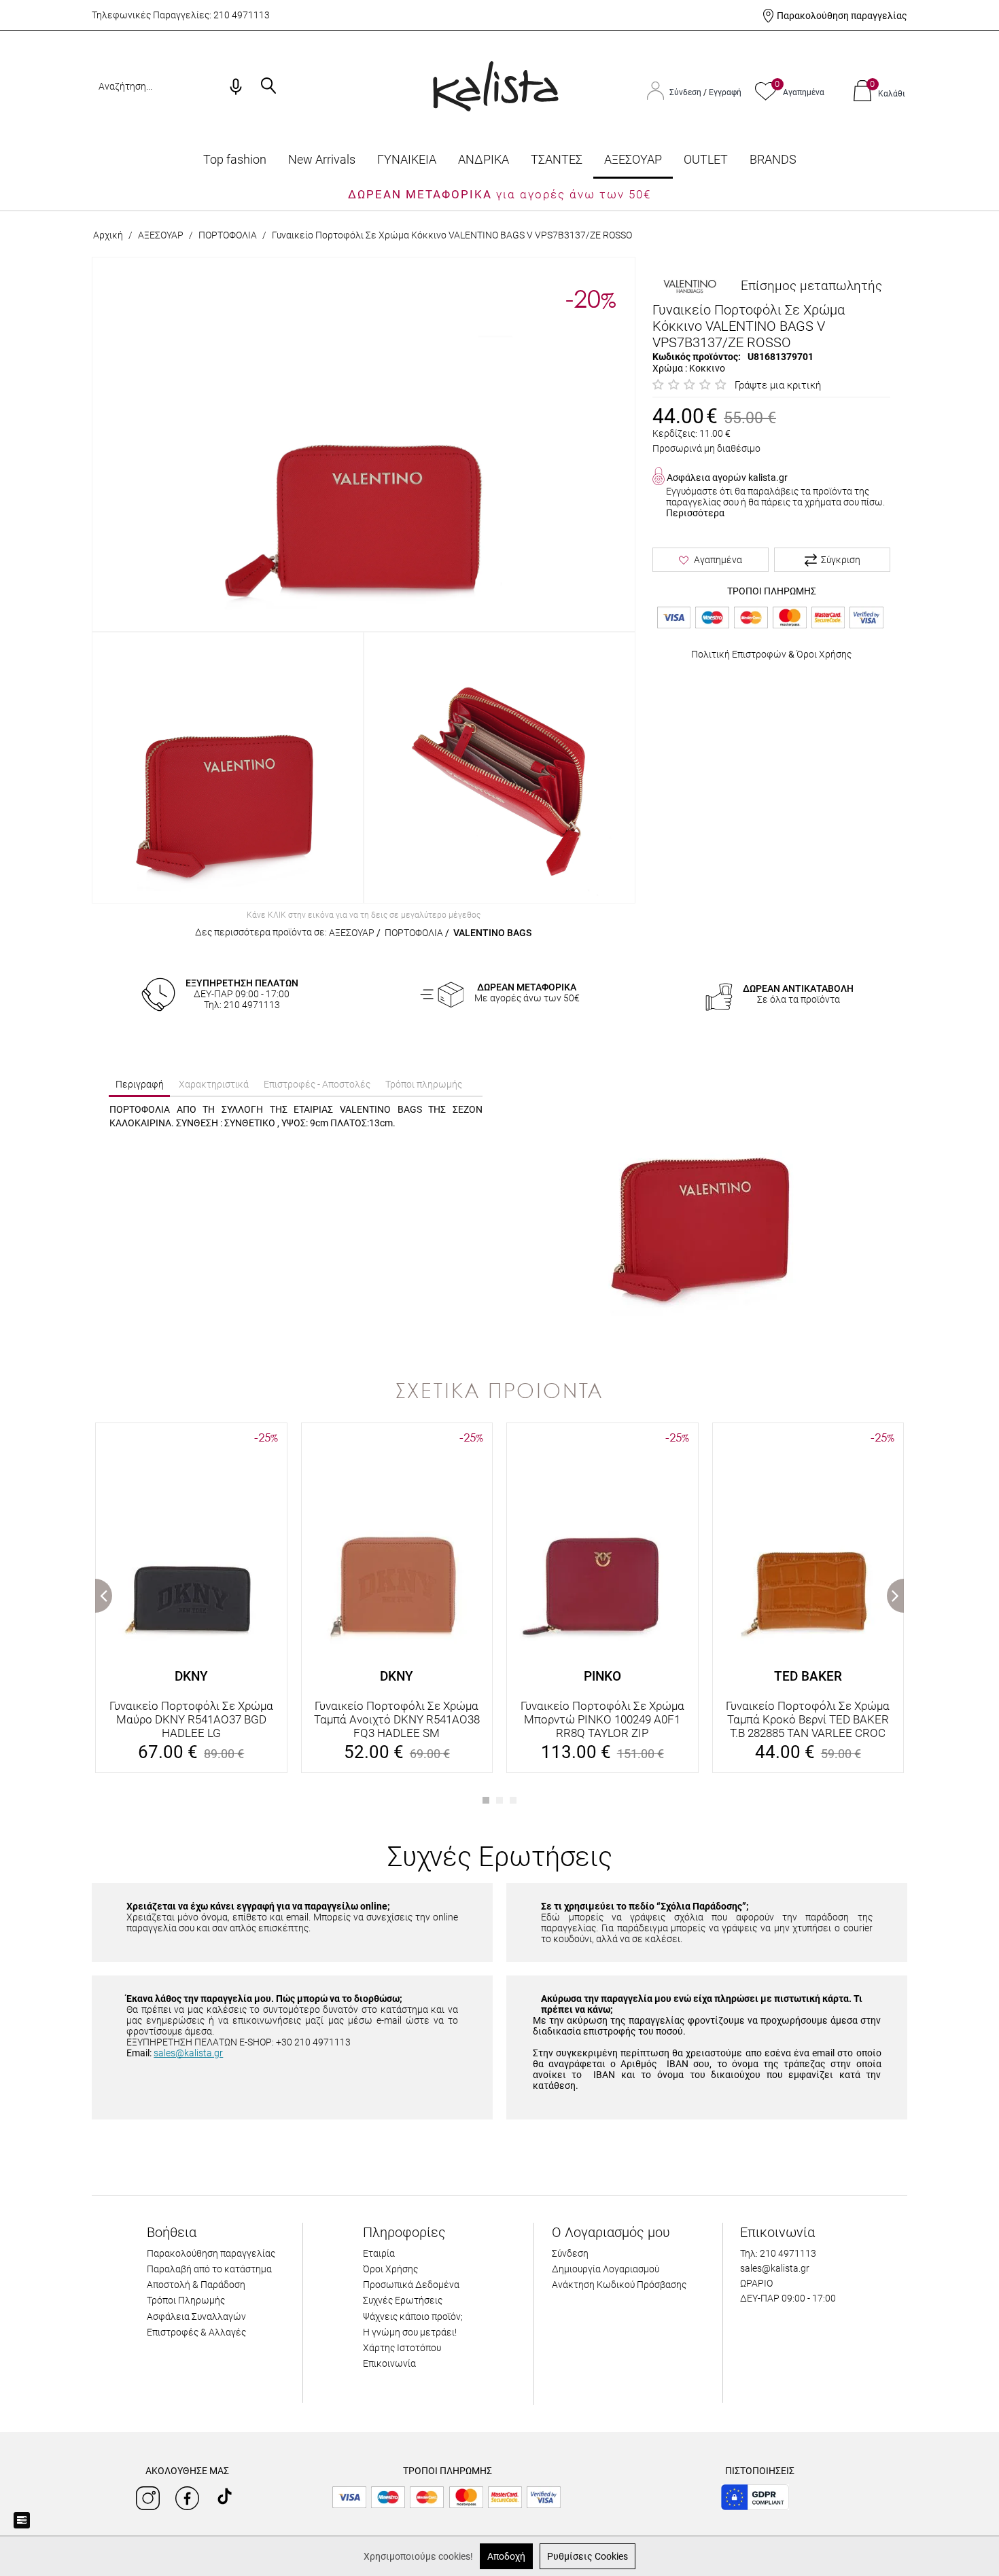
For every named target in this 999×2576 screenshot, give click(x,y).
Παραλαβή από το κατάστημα (209, 2269)
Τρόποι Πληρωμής (186, 2300)
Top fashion (235, 159)
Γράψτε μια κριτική (778, 385)
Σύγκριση (841, 560)
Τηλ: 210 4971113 (778, 2253)
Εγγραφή (725, 92)
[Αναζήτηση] (268, 87)
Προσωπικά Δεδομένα (411, 2285)
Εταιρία (379, 2253)
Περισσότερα (695, 513)
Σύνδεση (686, 92)
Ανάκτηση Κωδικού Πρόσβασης (619, 2285)
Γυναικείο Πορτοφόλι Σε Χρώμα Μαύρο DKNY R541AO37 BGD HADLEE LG (191, 1719)
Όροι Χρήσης (824, 654)
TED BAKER (808, 1676)
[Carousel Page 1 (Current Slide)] (486, 1800)
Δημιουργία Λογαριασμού (606, 2269)
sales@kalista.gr (188, 2053)
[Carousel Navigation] (500, 1416)
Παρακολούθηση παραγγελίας (842, 16)
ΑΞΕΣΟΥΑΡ (633, 159)
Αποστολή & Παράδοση (196, 2285)
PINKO (602, 1676)
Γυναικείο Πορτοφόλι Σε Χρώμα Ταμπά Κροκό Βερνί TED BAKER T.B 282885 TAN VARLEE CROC (808, 1719)
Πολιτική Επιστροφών (739, 654)
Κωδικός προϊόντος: (697, 357)
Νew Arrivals (322, 159)
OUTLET (706, 159)
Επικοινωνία (389, 2363)
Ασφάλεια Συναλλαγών (196, 2316)
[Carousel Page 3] (513, 1800)
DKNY (191, 1676)
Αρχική (108, 235)
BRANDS (773, 159)
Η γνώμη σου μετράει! (410, 2332)
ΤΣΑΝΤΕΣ (557, 159)
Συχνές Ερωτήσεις (403, 2300)
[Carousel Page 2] (500, 1800)
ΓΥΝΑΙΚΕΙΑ (407, 159)
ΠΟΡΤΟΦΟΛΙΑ (228, 235)
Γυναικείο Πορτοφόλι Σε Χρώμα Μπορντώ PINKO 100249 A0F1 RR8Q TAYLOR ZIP (602, 1719)
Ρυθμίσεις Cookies (588, 2556)
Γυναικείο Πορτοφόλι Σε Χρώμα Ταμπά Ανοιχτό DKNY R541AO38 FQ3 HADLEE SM (397, 1719)
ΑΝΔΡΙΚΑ (484, 159)
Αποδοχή (506, 2556)
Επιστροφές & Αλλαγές (196, 2332)
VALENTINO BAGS (492, 933)
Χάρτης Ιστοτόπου (402, 2348)
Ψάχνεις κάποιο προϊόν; (413, 2316)
